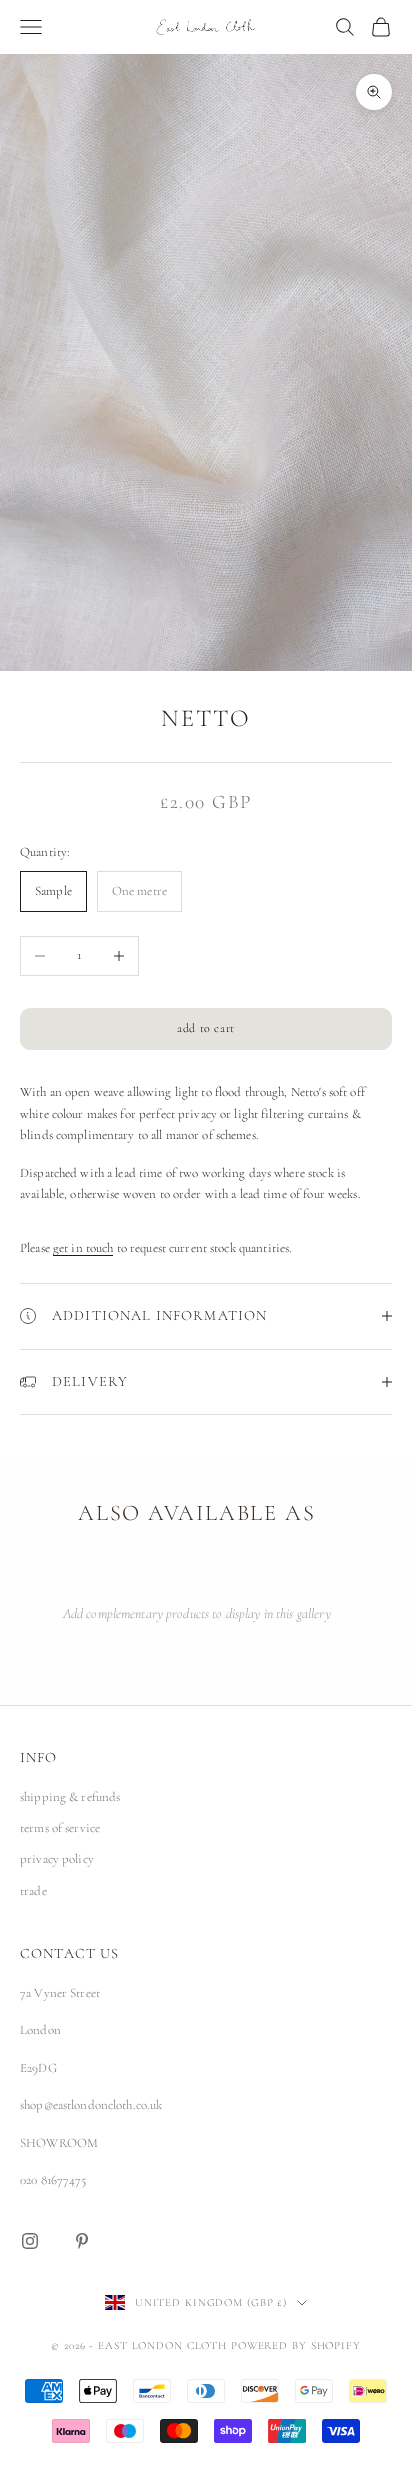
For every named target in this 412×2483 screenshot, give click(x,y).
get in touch (83, 1248)
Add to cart (206, 1028)
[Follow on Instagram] (30, 2241)
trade (33, 1891)
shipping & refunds (70, 1797)
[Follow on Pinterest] (82, 2241)
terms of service (60, 1828)
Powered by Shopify (296, 2345)
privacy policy (57, 1859)
